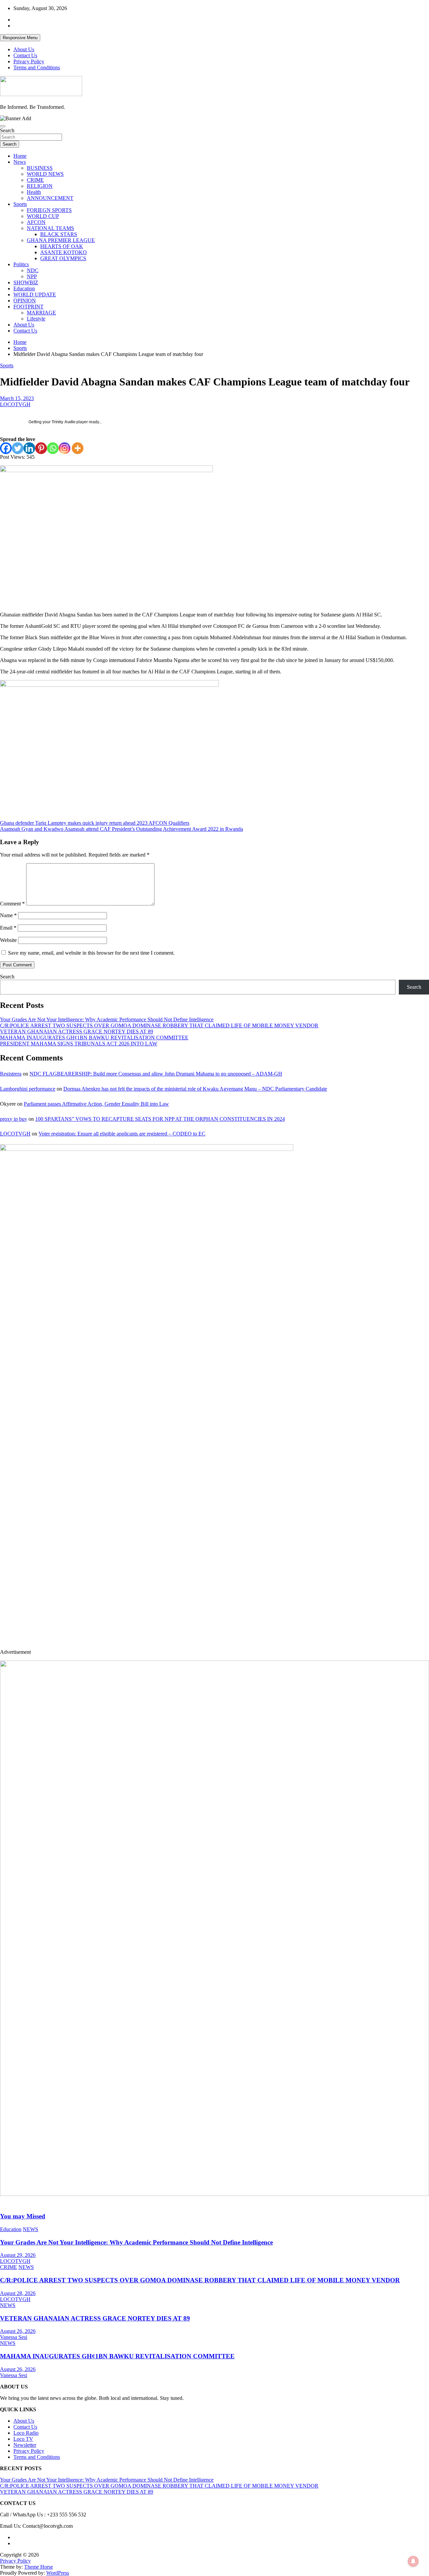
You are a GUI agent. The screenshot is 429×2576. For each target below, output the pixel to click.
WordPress (58, 2573)
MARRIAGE (41, 313)
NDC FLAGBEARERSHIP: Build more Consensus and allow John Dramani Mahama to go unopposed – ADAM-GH (156, 1074)
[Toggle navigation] (3, 126)
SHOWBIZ (26, 282)
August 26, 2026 (18, 2331)
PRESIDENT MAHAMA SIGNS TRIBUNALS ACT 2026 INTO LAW (79, 1044)
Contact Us (25, 55)
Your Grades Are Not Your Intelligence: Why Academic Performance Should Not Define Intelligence (107, 1019)
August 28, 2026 (18, 2293)
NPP (32, 276)
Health (34, 192)
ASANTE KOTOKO (64, 252)
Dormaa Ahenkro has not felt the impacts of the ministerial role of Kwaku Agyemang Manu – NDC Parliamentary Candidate (195, 1089)
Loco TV (23, 2439)
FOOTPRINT (28, 307)
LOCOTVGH (15, 404)
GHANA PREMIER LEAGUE (61, 240)
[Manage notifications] (413, 2561)
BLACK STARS (59, 234)
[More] (78, 448)
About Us (24, 49)
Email (8, 928)
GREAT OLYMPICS (63, 258)
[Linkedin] (29, 448)
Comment (12, 904)
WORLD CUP (43, 216)
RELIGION (40, 186)
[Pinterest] (41, 448)
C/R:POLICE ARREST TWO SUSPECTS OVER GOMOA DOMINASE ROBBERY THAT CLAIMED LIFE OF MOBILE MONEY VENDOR (159, 1025)
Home (20, 156)
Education (24, 288)
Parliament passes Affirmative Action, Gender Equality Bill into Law (96, 1104)
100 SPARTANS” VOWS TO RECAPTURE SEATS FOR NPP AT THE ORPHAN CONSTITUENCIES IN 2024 (160, 1119)
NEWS (30, 2229)
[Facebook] (6, 448)
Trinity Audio (64, 422)
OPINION (25, 301)
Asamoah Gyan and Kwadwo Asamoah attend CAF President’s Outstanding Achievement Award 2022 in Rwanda (121, 829)
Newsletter (25, 2445)
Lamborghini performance (28, 1089)
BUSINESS (40, 168)
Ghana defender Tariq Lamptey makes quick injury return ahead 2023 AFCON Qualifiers (95, 823)
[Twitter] (18, 448)
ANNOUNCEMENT (50, 198)
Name (8, 915)
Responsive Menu (20, 38)
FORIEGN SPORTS (49, 210)
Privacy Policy (29, 61)
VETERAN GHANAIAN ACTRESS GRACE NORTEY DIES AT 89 (77, 1032)
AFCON (36, 222)
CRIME (35, 180)
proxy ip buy (14, 1119)
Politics (21, 264)
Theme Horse (39, 2567)
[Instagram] (65, 448)
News (20, 162)
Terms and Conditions (37, 67)
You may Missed (23, 2216)
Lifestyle (36, 319)
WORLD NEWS (45, 174)
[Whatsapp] (53, 448)
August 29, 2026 (18, 2255)
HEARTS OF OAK (62, 246)
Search (7, 130)
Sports (20, 204)
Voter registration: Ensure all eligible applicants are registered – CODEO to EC (122, 1134)
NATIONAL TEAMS (50, 228)
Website (8, 940)
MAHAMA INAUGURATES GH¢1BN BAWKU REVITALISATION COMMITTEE (94, 1038)
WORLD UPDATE (35, 295)
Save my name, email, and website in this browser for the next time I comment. (91, 953)
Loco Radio (26, 2433)
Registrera (11, 1074)
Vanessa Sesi (14, 2337)
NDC (33, 270)
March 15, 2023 (17, 398)
